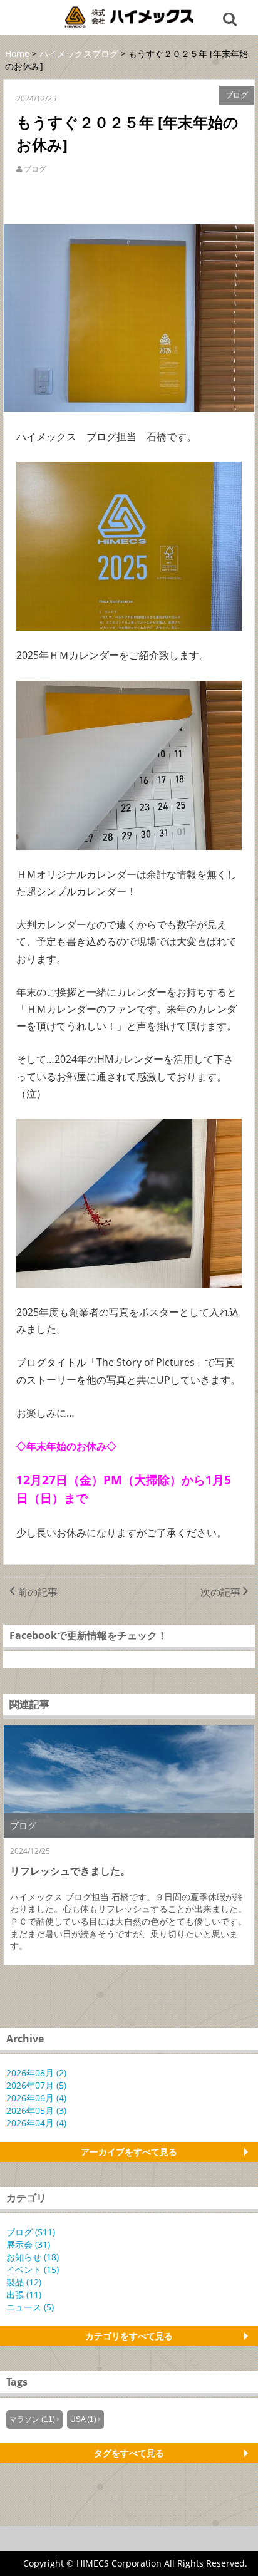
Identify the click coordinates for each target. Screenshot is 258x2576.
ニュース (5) (30, 2307)
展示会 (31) (28, 2244)
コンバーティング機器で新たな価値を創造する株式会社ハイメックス (129, 17)
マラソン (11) (32, 2419)
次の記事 (222, 1592)
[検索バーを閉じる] (232, 18)
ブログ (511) (31, 2232)
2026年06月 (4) (36, 2098)
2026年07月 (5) (36, 2085)
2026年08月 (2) (36, 2073)
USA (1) (83, 2419)
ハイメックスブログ (79, 54)
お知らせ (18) (33, 2257)
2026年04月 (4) (36, 2123)
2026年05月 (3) (36, 2110)
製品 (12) (24, 2282)
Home (17, 54)
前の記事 (36, 1592)
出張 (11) (24, 2294)
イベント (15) (33, 2269)
